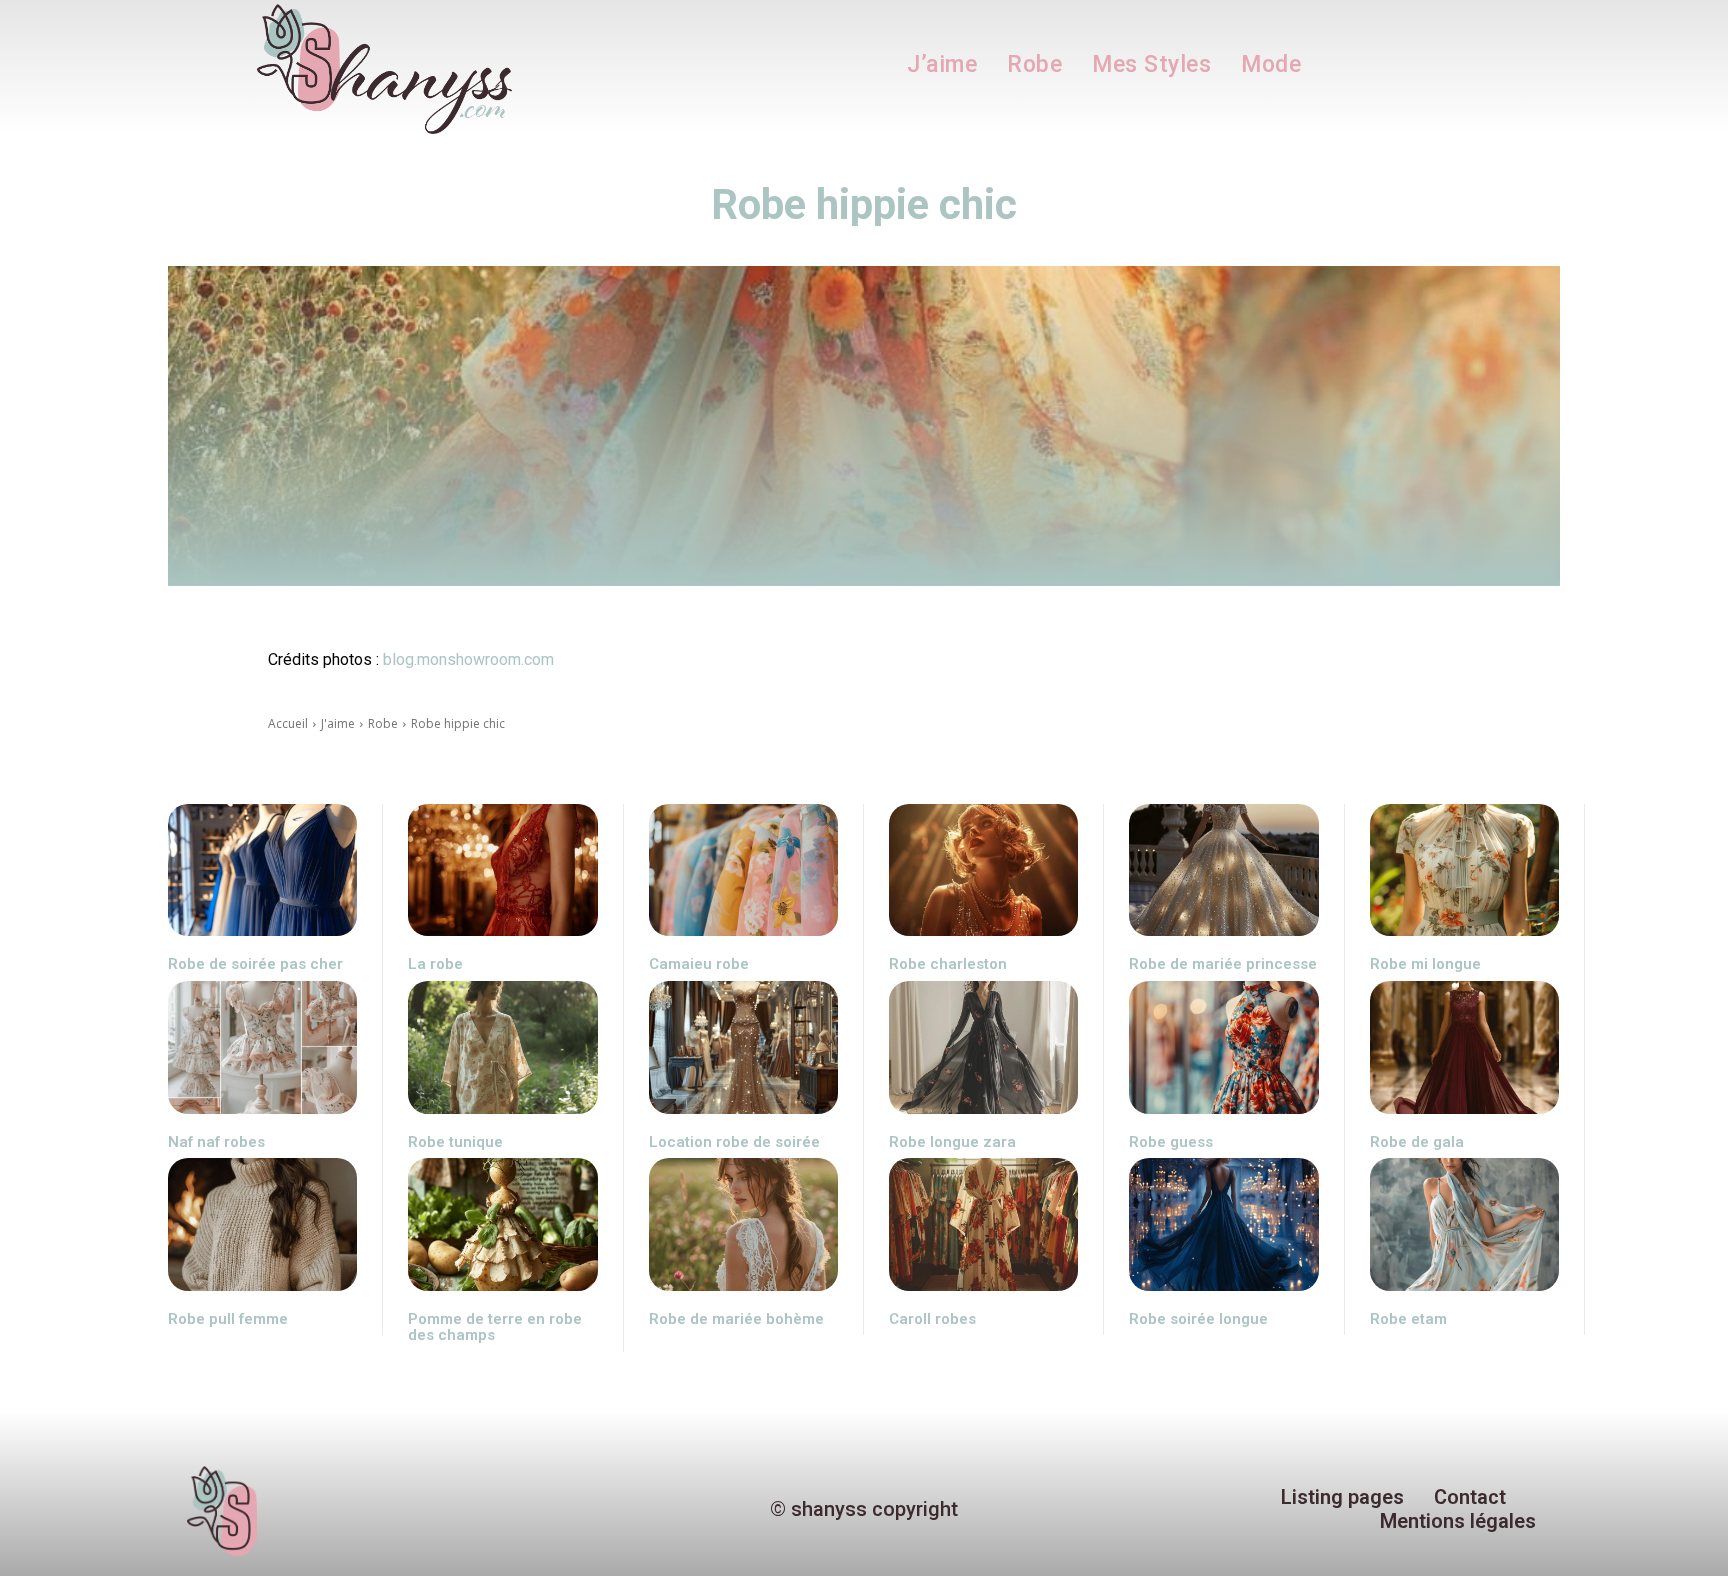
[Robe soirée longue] (1223, 1224)
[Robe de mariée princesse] (1223, 870)
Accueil (288, 723)
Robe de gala (1417, 1142)
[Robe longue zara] (983, 1047)
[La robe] (502, 870)
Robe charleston (948, 964)
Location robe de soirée (734, 1142)
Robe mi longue (1425, 964)
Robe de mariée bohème (736, 1319)
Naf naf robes (216, 1142)
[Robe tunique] (502, 1047)
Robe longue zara (952, 1142)
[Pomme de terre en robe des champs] (502, 1224)
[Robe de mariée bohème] (743, 1224)
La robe (435, 964)
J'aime (338, 723)
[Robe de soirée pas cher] (262, 870)
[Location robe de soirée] (743, 1047)
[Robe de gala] (1464, 1047)
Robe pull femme (228, 1319)
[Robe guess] (1223, 1047)
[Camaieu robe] (743, 870)
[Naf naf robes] (262, 1047)
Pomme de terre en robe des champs (495, 1327)
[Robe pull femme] (262, 1224)
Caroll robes (932, 1319)
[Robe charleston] (983, 870)
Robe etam (1408, 1319)
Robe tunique (455, 1142)
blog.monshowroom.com (468, 659)
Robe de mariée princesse (1223, 964)
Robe (383, 723)
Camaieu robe (699, 964)
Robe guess (1171, 1142)
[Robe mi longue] (1464, 870)
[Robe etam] (1464, 1224)
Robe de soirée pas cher (255, 964)
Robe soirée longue (1198, 1319)
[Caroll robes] (983, 1224)
